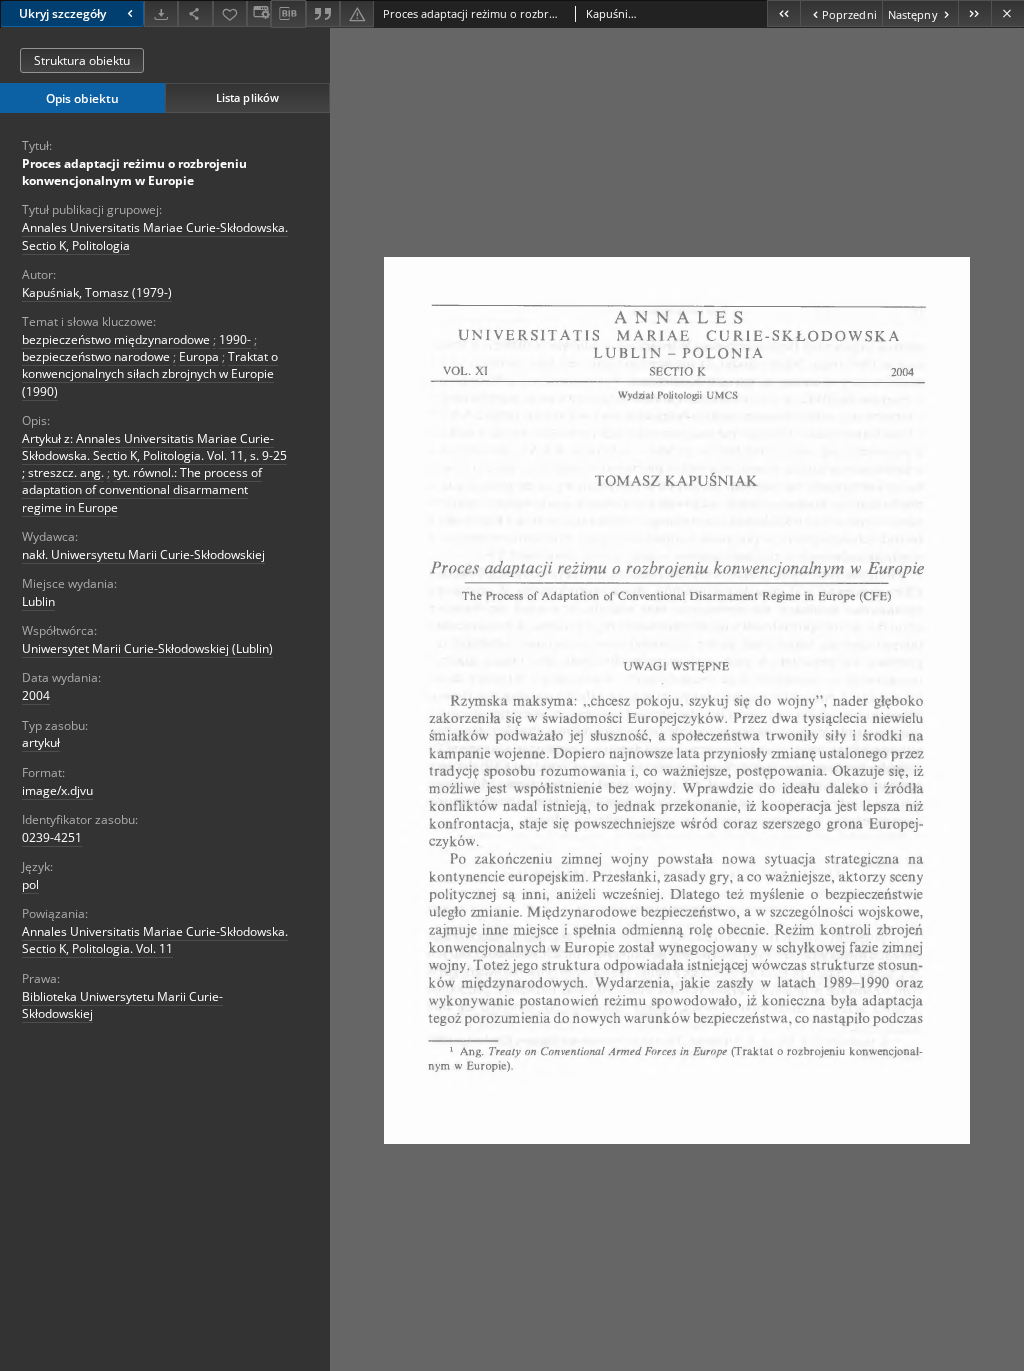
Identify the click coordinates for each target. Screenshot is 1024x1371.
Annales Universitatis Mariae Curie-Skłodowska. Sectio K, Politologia (155, 236)
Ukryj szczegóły (62, 13)
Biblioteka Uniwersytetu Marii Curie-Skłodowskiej (122, 1005)
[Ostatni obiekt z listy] (974, 13)
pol (30, 884)
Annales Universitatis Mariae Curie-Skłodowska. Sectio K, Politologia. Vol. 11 (155, 940)
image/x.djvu (57, 790)
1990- (235, 339)
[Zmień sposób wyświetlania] (259, 13)
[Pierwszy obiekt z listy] (783, 13)
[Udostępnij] (195, 13)
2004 (36, 695)
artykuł (41, 742)
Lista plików (247, 97)
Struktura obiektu (82, 60)
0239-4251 (52, 837)
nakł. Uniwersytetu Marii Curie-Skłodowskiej (143, 554)
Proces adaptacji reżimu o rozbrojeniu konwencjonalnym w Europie (134, 172)
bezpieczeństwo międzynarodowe (116, 339)
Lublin (38, 601)
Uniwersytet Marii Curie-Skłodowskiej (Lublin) (147, 648)
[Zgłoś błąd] (357, 13)
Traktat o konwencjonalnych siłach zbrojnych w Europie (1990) (150, 373)
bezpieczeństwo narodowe (96, 356)
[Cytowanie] (323, 13)
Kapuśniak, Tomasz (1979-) (97, 292)
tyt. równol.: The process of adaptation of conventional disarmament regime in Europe (142, 489)
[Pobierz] (161, 13)
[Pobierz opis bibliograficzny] (288, 14)
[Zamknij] (1007, 13)
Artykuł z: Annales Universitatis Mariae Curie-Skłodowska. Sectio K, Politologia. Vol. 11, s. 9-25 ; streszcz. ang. (154, 455)
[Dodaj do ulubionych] (230, 13)
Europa (199, 356)
